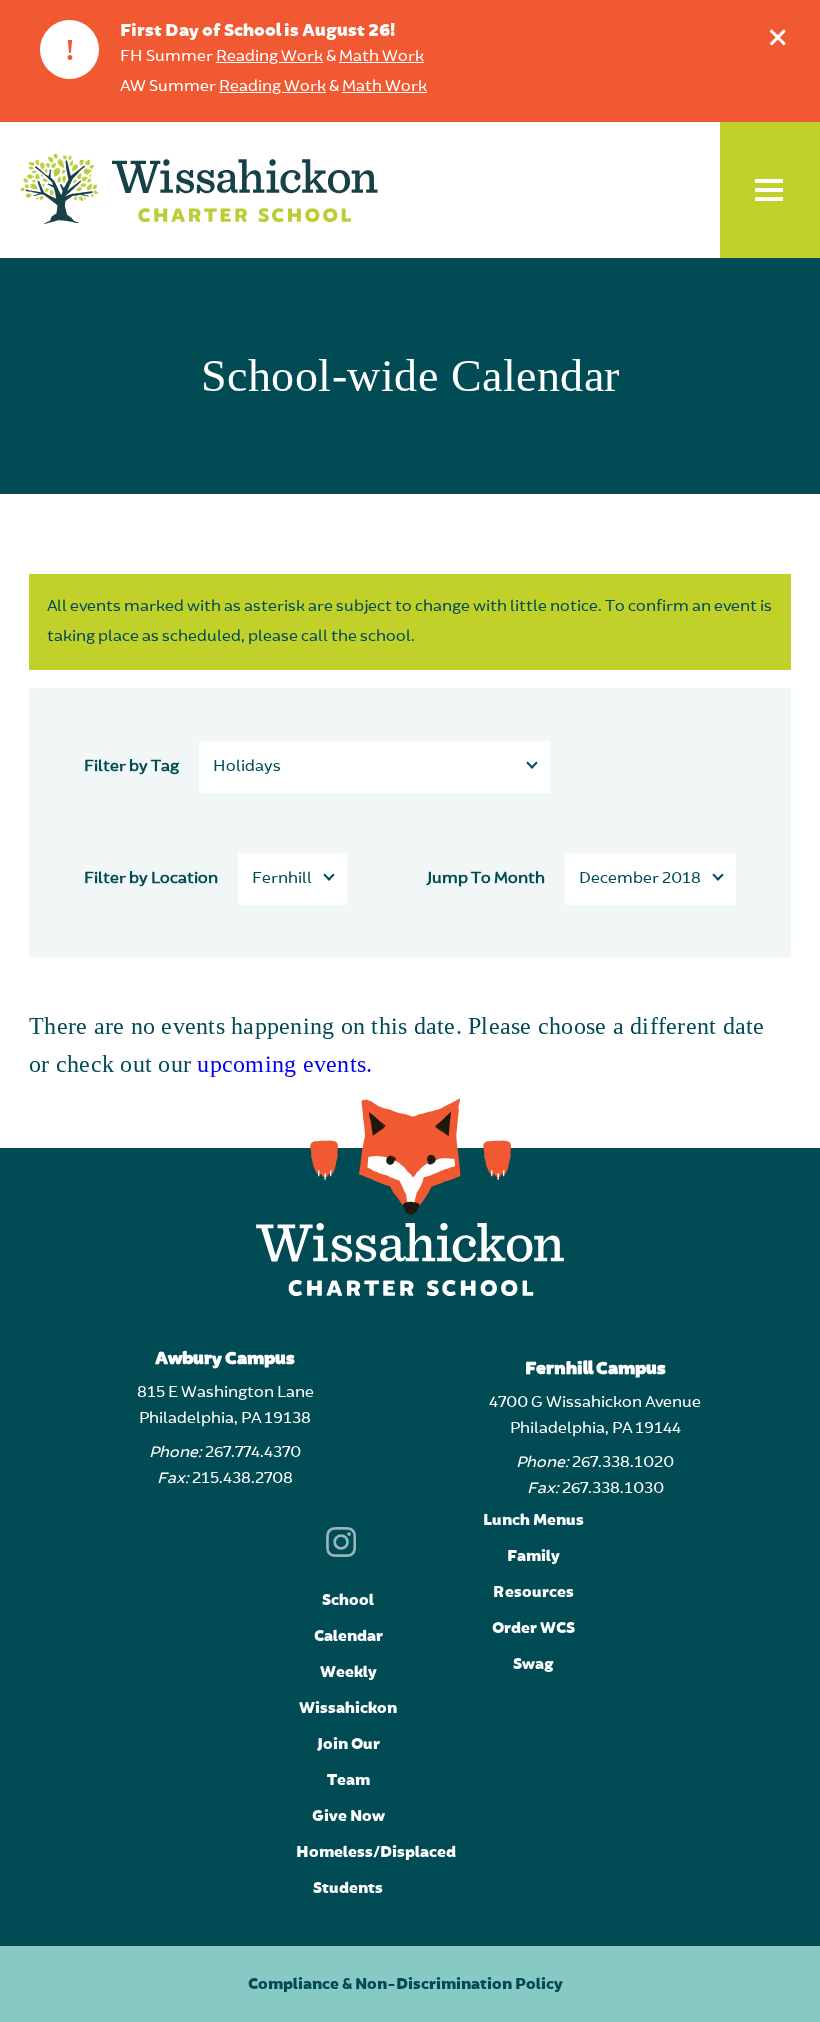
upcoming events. (284, 1064)
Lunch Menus (533, 1520)
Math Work (381, 57)
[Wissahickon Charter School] (199, 190)
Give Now (348, 1816)
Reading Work (269, 57)
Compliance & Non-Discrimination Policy (405, 1984)
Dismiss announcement (778, 37)
